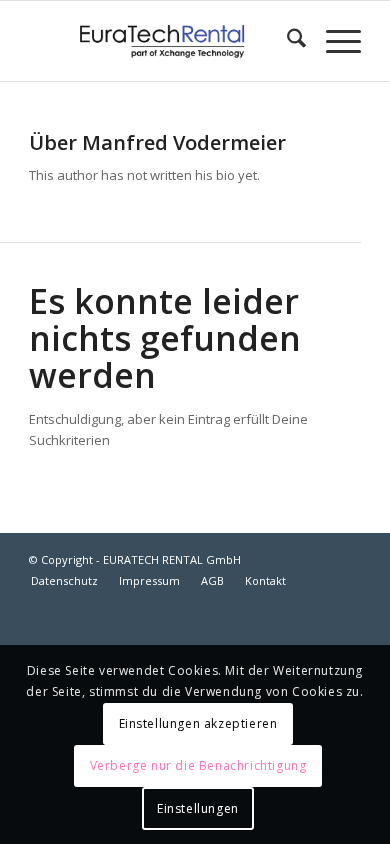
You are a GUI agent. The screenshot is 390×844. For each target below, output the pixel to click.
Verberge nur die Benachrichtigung (198, 765)
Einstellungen (198, 808)
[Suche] (286, 41)
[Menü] (333, 41)
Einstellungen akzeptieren (198, 723)
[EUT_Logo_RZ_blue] (161, 41)
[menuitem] (286, 41)
